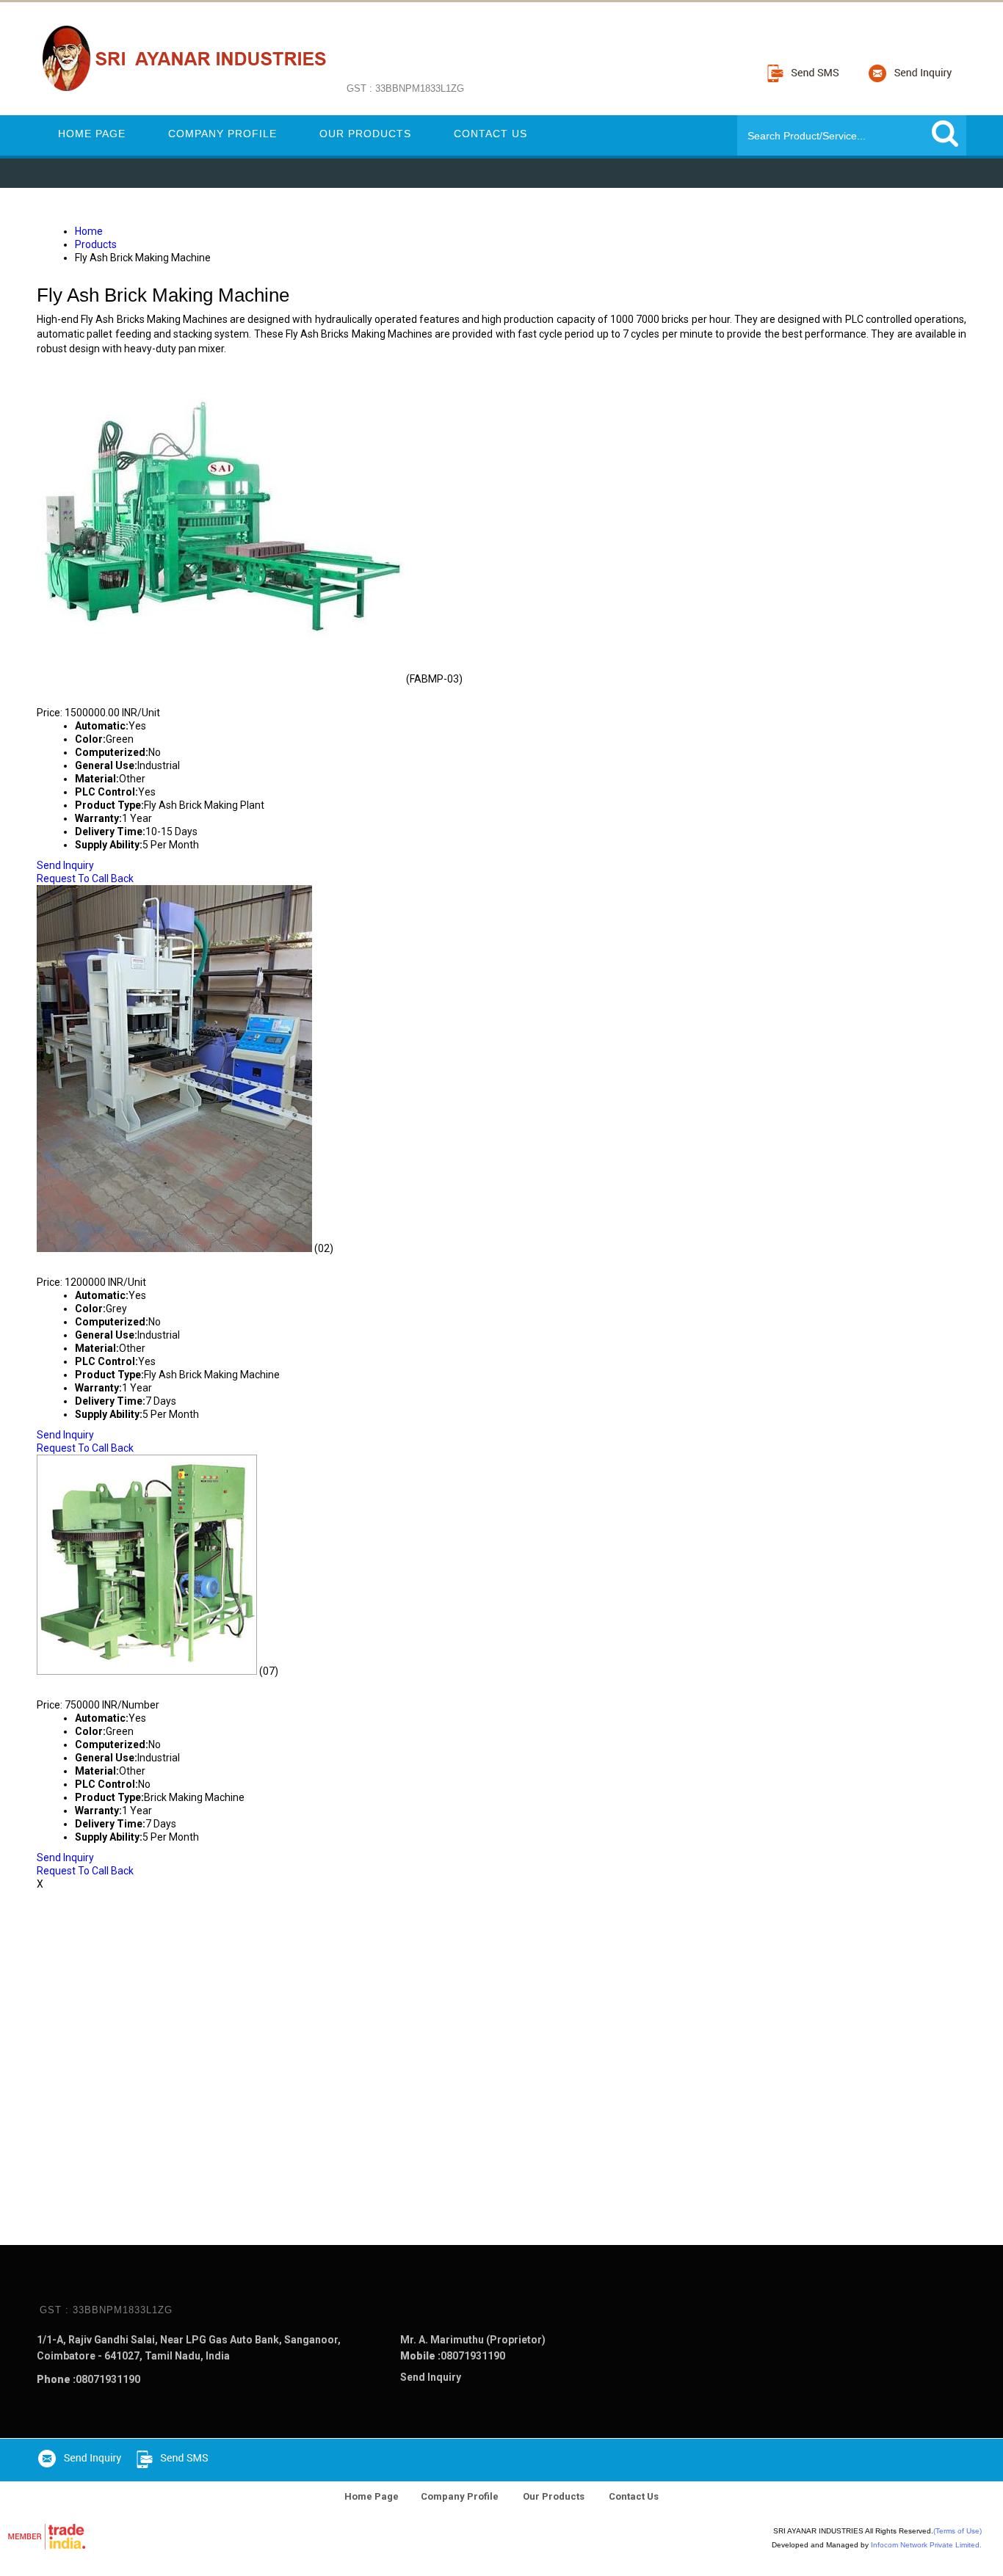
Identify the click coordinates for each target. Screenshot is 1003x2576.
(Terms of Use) (957, 2531)
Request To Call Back (85, 878)
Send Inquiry (65, 865)
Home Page (92, 134)
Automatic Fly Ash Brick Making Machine (186, 1262)
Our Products (365, 134)
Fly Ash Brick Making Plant (137, 692)
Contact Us (490, 134)
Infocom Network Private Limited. (926, 2545)
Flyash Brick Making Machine (144, 1684)
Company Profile (222, 134)
